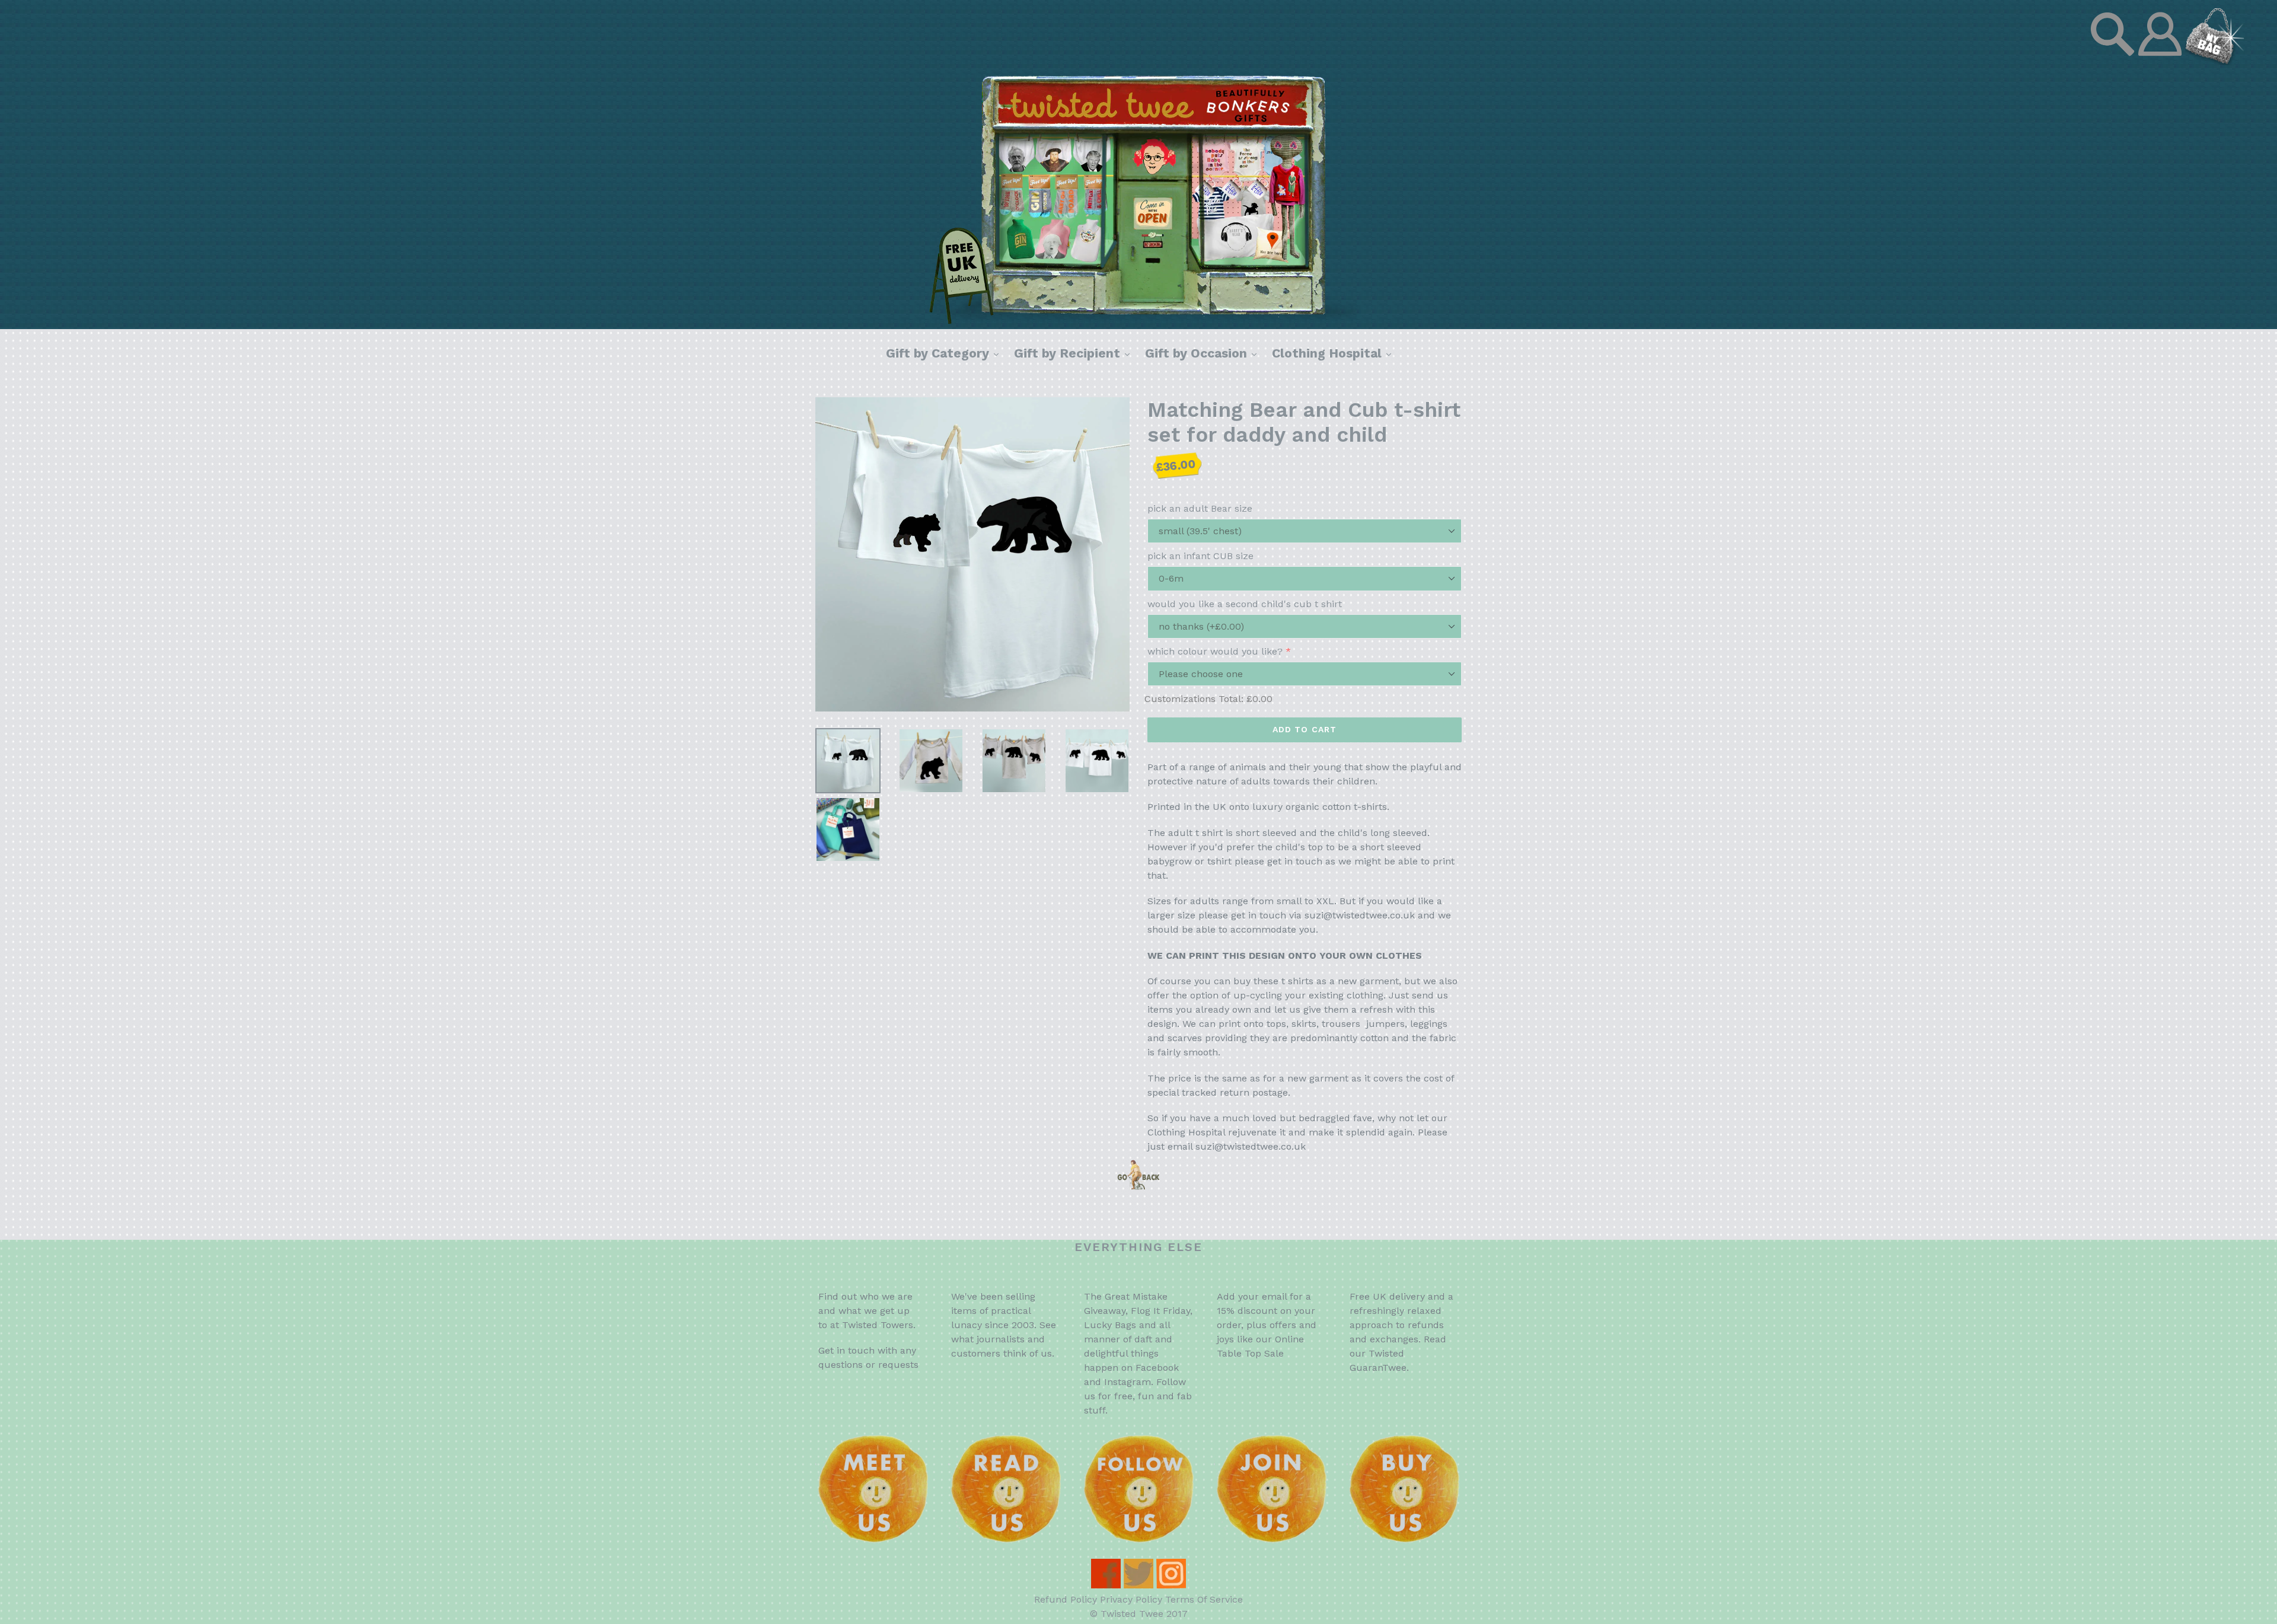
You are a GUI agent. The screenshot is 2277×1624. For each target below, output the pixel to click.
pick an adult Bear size (1200, 508)
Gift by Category (945, 353)
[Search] (2114, 62)
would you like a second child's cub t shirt (1245, 604)
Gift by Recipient (1075, 353)
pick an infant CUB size (1200, 556)
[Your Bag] (2215, 62)
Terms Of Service (1204, 1599)
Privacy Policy (1131, 1599)
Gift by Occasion (1204, 353)
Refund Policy (1066, 1599)
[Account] (2161, 62)
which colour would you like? (1215, 651)
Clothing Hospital (1334, 353)
